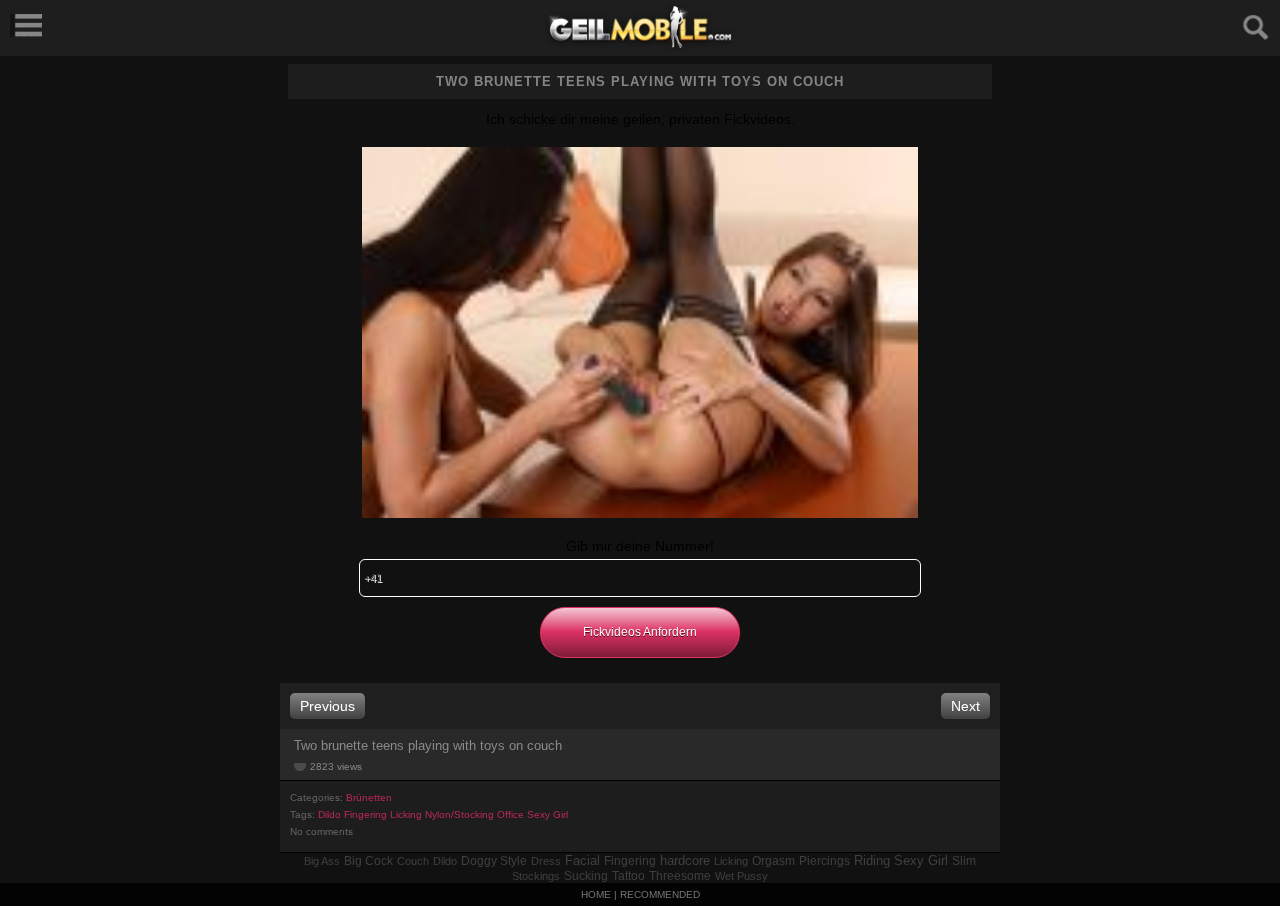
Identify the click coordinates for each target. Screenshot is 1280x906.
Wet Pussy (741, 876)
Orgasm (773, 861)
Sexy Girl (547, 814)
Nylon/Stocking (459, 814)
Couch (413, 861)
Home (596, 894)
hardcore (685, 860)
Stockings (536, 876)
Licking (406, 814)
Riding (872, 860)
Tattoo (628, 876)
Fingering (365, 814)
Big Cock (368, 861)
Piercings (824, 861)
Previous (327, 706)
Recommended (660, 894)
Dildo (329, 814)
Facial (582, 860)
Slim (964, 861)
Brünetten (369, 797)
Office (510, 814)
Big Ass (322, 861)
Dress (546, 861)
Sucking (586, 876)
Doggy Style (494, 861)
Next (965, 706)
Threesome (680, 876)
